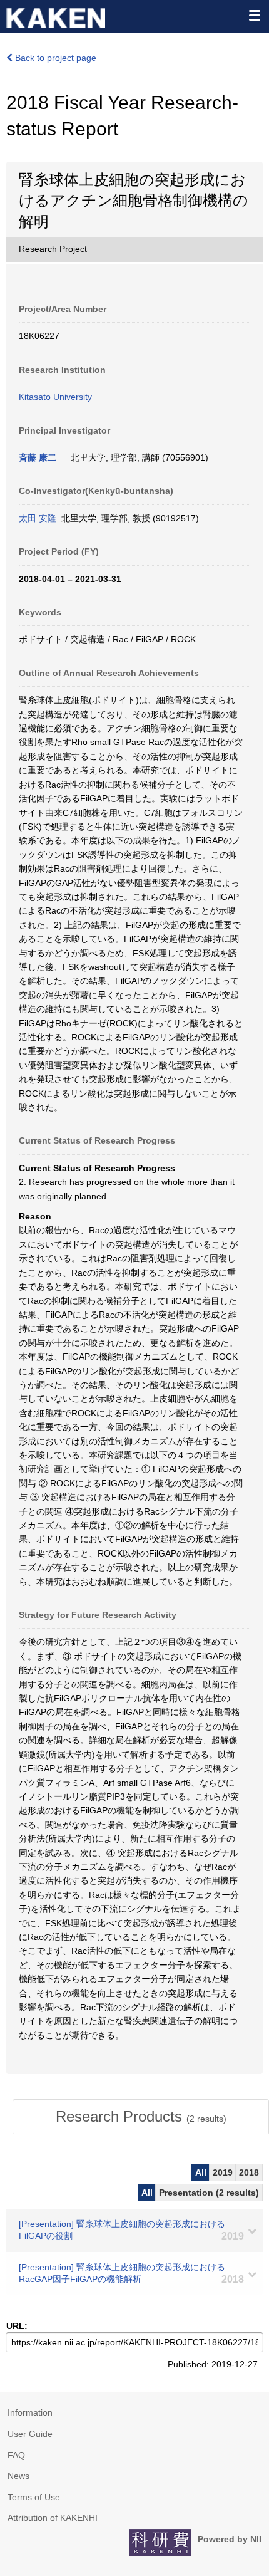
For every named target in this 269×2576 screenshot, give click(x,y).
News (18, 2476)
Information (30, 2412)
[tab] (141, 2117)
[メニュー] (254, 15)
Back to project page (54, 58)
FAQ (16, 2455)
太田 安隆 (38, 518)
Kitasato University (55, 397)
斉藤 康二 (38, 457)
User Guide (30, 2434)
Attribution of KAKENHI (53, 2518)
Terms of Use (34, 2497)
